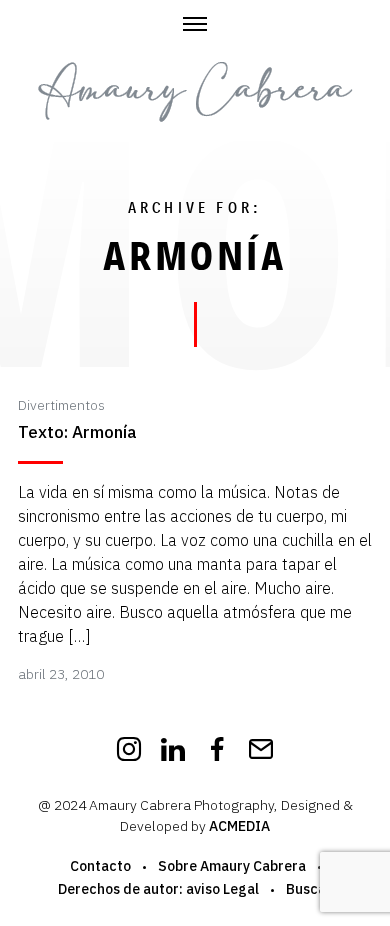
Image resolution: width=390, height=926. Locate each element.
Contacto (100, 866)
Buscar (309, 889)
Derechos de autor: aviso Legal (158, 889)
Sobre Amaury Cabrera (232, 866)
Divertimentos (61, 405)
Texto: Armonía (77, 432)
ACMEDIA (239, 826)
